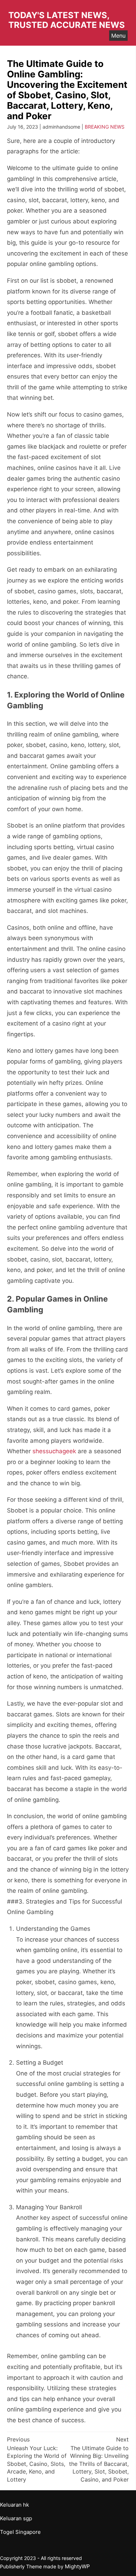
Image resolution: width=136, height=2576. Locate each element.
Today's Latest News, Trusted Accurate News (67, 20)
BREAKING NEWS (105, 127)
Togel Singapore (20, 2532)
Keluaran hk (14, 2505)
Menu (118, 36)
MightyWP (77, 2566)
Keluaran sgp (16, 2518)
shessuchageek (54, 1451)
